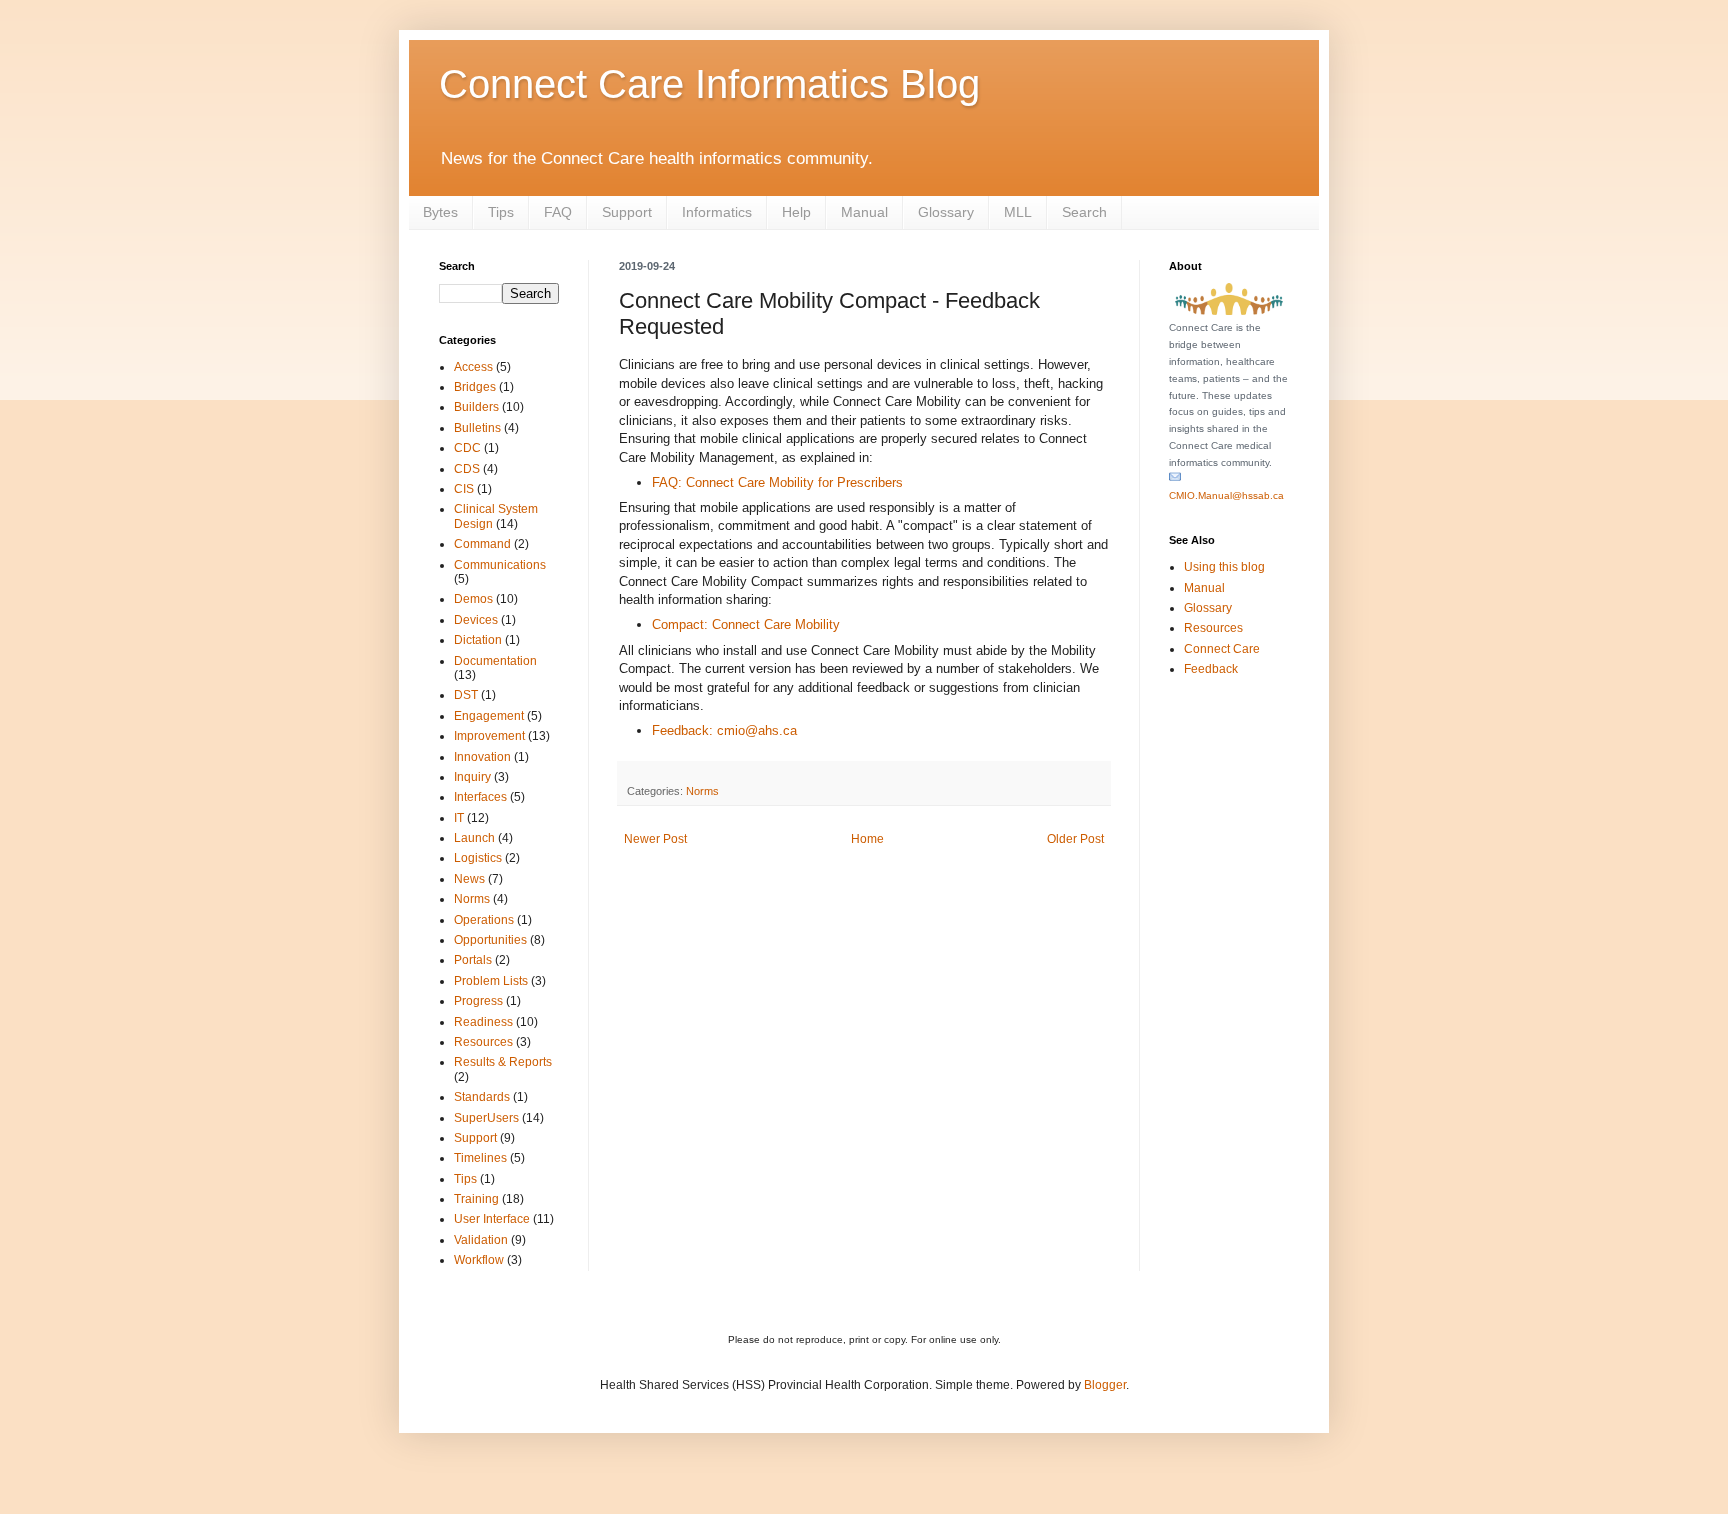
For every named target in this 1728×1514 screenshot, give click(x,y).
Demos (473, 599)
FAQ (558, 212)
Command (482, 544)
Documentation (495, 661)
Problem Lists (491, 981)
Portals (473, 960)
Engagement (489, 716)
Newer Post (655, 839)
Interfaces (480, 797)
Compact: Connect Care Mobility (746, 624)
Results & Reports (503, 1062)
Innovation (482, 757)
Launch (474, 838)
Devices (476, 620)
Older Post (1075, 839)
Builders (476, 407)
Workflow (479, 1260)
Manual (864, 212)
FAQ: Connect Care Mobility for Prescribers (777, 482)
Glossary (946, 212)
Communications (500, 565)
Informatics (717, 212)
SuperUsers (486, 1118)
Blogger (1105, 1385)
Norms (702, 791)
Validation (481, 1240)
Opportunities (490, 940)
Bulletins (477, 428)
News (469, 879)
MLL (1018, 212)
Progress (478, 1001)
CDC (467, 448)
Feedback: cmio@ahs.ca (724, 730)
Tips (501, 212)
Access (473, 367)
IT (459, 818)
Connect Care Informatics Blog (709, 84)
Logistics (478, 858)
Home (867, 839)
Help (796, 212)
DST (466, 695)
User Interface (492, 1219)
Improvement (489, 736)
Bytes (440, 212)
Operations (484, 920)
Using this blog (1224, 567)
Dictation (478, 640)
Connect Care (1222, 649)
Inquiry (472, 777)
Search (1084, 212)
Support (627, 212)
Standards (482, 1097)
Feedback (1211, 669)
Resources (483, 1042)
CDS (467, 469)
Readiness (483, 1022)
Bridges (475, 387)
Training (476, 1199)
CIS (464, 489)
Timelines (480, 1158)
